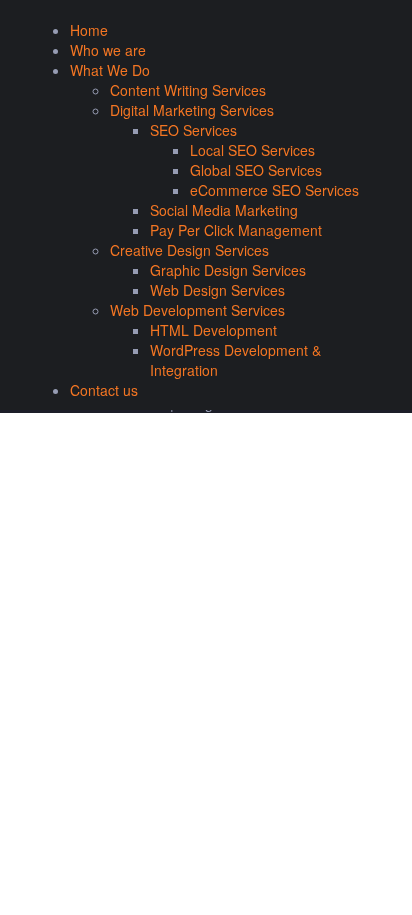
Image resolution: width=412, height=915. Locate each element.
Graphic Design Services (228, 270)
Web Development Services (197, 310)
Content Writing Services (188, 90)
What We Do (110, 70)
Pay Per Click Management (236, 230)
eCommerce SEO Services (274, 190)
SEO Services (193, 130)
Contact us (104, 390)
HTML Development (213, 330)
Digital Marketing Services (192, 110)
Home (89, 30)
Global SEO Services (256, 170)
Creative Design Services (189, 250)
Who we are (108, 50)
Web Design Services (217, 290)
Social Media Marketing (224, 210)
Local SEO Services (252, 150)
